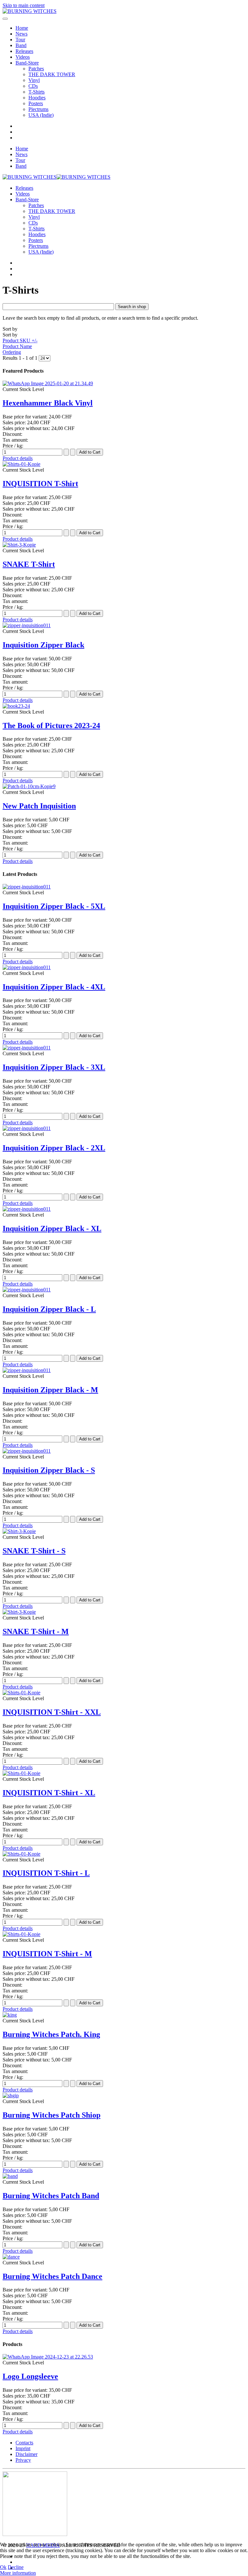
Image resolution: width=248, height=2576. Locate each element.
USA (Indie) (41, 115)
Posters (36, 103)
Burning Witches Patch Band (51, 2196)
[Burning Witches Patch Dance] (11, 2257)
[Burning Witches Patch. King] (10, 2015)
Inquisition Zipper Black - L (49, 1309)
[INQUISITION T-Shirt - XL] (21, 1773)
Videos (23, 57)
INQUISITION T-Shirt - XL (49, 1793)
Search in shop (132, 307)
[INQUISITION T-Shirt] (21, 464)
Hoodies (37, 98)
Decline (16, 2567)
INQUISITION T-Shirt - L (46, 1873)
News (21, 34)
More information (18, 2573)
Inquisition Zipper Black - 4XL (54, 987)
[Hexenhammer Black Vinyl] (48, 383)
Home (22, 28)
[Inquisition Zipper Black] (27, 625)
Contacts (24, 2443)
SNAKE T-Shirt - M (36, 1631)
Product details (18, 458)
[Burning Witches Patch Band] (10, 2176)
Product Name (17, 346)
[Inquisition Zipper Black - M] (27, 1370)
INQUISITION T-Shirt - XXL (52, 1712)
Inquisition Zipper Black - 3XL (54, 1067)
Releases (24, 51)
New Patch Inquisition (39, 806)
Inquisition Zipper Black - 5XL (54, 906)
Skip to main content (24, 5)
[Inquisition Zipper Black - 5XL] (27, 887)
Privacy (23, 2460)
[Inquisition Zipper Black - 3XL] (27, 1048)
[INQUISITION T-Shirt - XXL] (21, 1693)
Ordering (12, 352)
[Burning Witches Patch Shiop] (11, 2095)
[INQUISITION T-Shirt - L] (21, 1854)
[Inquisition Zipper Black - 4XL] (27, 967)
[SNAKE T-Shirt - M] (19, 1612)
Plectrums (38, 109)
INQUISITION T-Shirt (40, 484)
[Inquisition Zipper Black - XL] (27, 1209)
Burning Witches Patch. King (51, 2034)
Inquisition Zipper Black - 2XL (54, 1148)
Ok (3, 2567)
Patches (36, 69)
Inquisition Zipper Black (43, 645)
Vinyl (34, 80)
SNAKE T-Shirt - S (34, 1551)
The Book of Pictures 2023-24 (51, 726)
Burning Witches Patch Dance (52, 2276)
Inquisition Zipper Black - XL (52, 1228)
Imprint (23, 2448)
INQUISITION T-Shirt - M (47, 1954)
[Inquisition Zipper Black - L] (27, 1290)
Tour (20, 40)
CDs (33, 86)
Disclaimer (26, 2454)
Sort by (20, 341)
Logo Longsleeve (30, 2376)
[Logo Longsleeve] (48, 2357)
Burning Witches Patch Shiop (52, 2115)
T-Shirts (36, 92)
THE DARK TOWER (52, 74)
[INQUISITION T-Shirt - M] (21, 1934)
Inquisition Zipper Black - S (49, 1470)
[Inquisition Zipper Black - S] (27, 1451)
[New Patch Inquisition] (29, 786)
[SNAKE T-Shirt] (19, 545)
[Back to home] (30, 11)
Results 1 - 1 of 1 (21, 358)
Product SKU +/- (20, 341)
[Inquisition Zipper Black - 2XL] (27, 1128)
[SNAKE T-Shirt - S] (19, 1531)
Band (21, 45)
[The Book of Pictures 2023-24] (16, 706)
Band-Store (27, 63)
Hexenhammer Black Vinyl (48, 403)
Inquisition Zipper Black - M (50, 1390)
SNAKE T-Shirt (29, 564)
